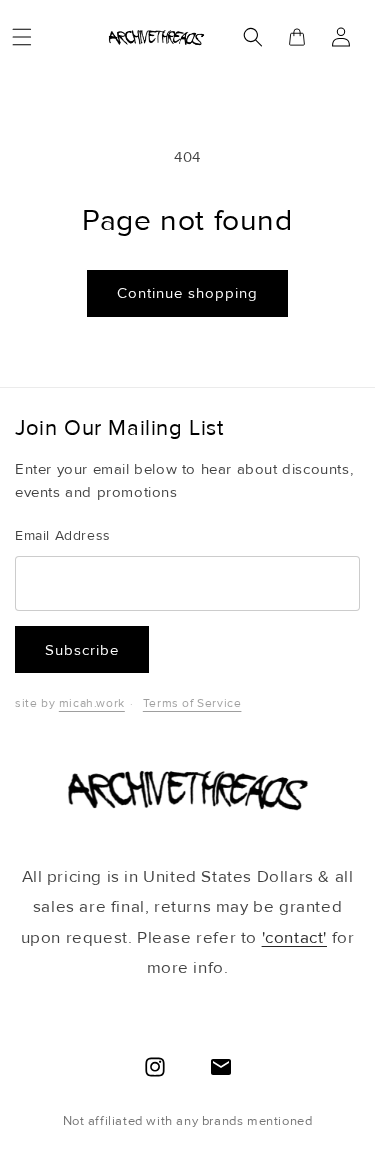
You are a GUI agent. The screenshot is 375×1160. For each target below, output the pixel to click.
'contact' (294, 937)
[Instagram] (155, 1067)
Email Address (63, 535)
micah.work (92, 703)
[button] (22, 37)
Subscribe (82, 650)
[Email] (221, 1067)
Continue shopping (187, 293)
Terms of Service (192, 703)
